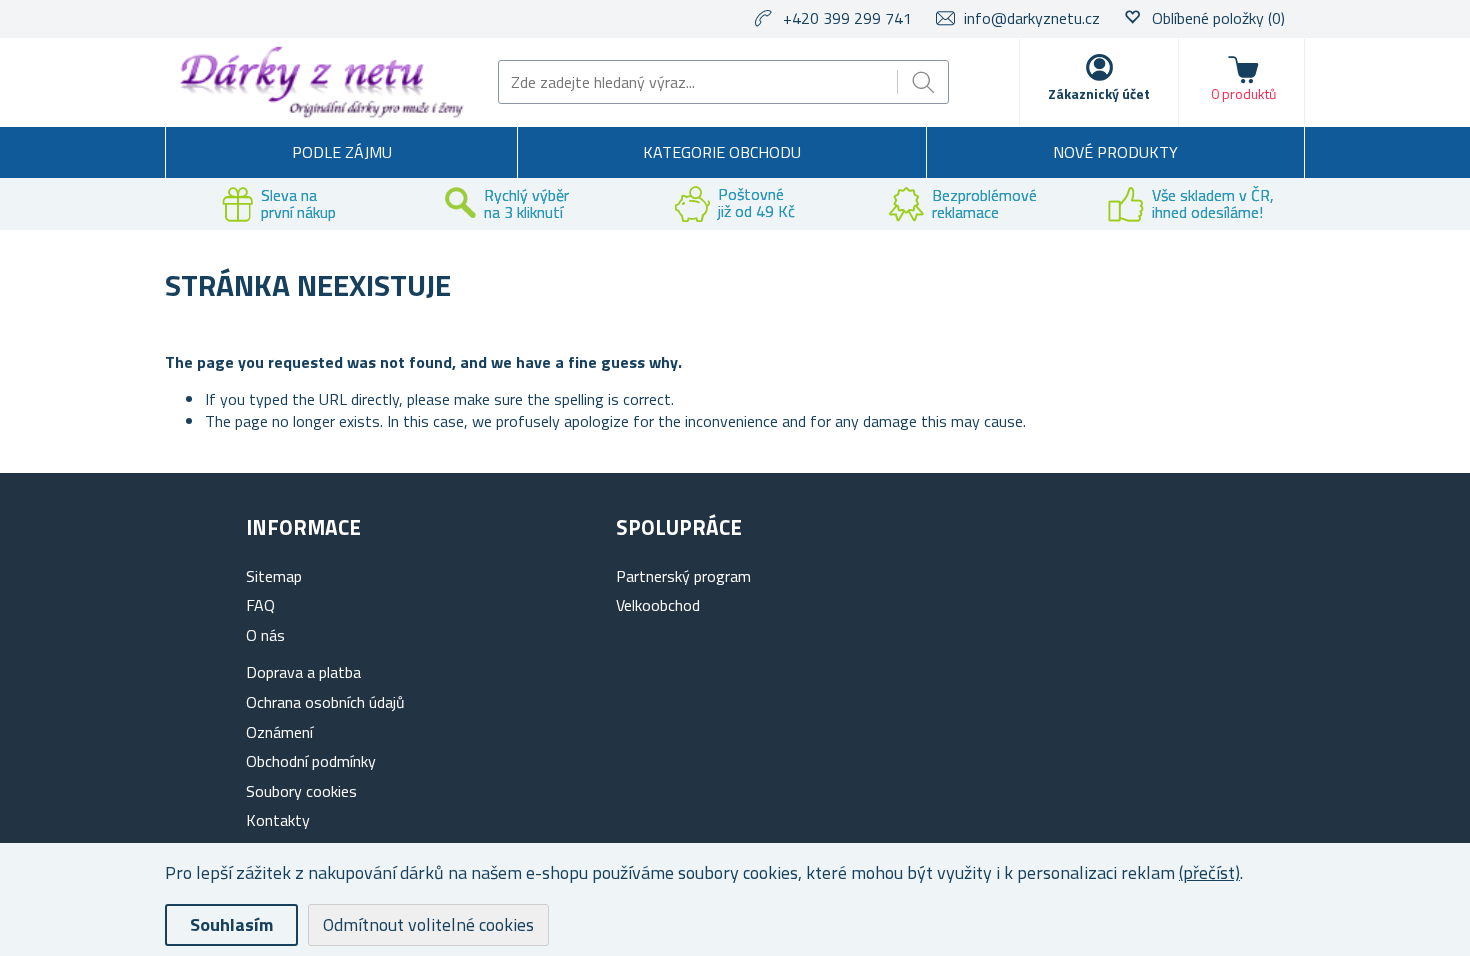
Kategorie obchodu (722, 152)
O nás (265, 635)
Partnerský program (683, 576)
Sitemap (274, 576)
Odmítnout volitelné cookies (428, 924)
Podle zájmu (342, 152)
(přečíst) (1209, 872)
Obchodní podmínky (311, 761)
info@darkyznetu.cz (1032, 18)
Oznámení (279, 732)
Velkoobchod (658, 605)
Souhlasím (231, 924)
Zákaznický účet (1099, 93)
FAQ (260, 605)
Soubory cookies (301, 791)
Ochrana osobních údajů (325, 702)
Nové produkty (1115, 152)
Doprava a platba (303, 672)
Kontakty (278, 820)
